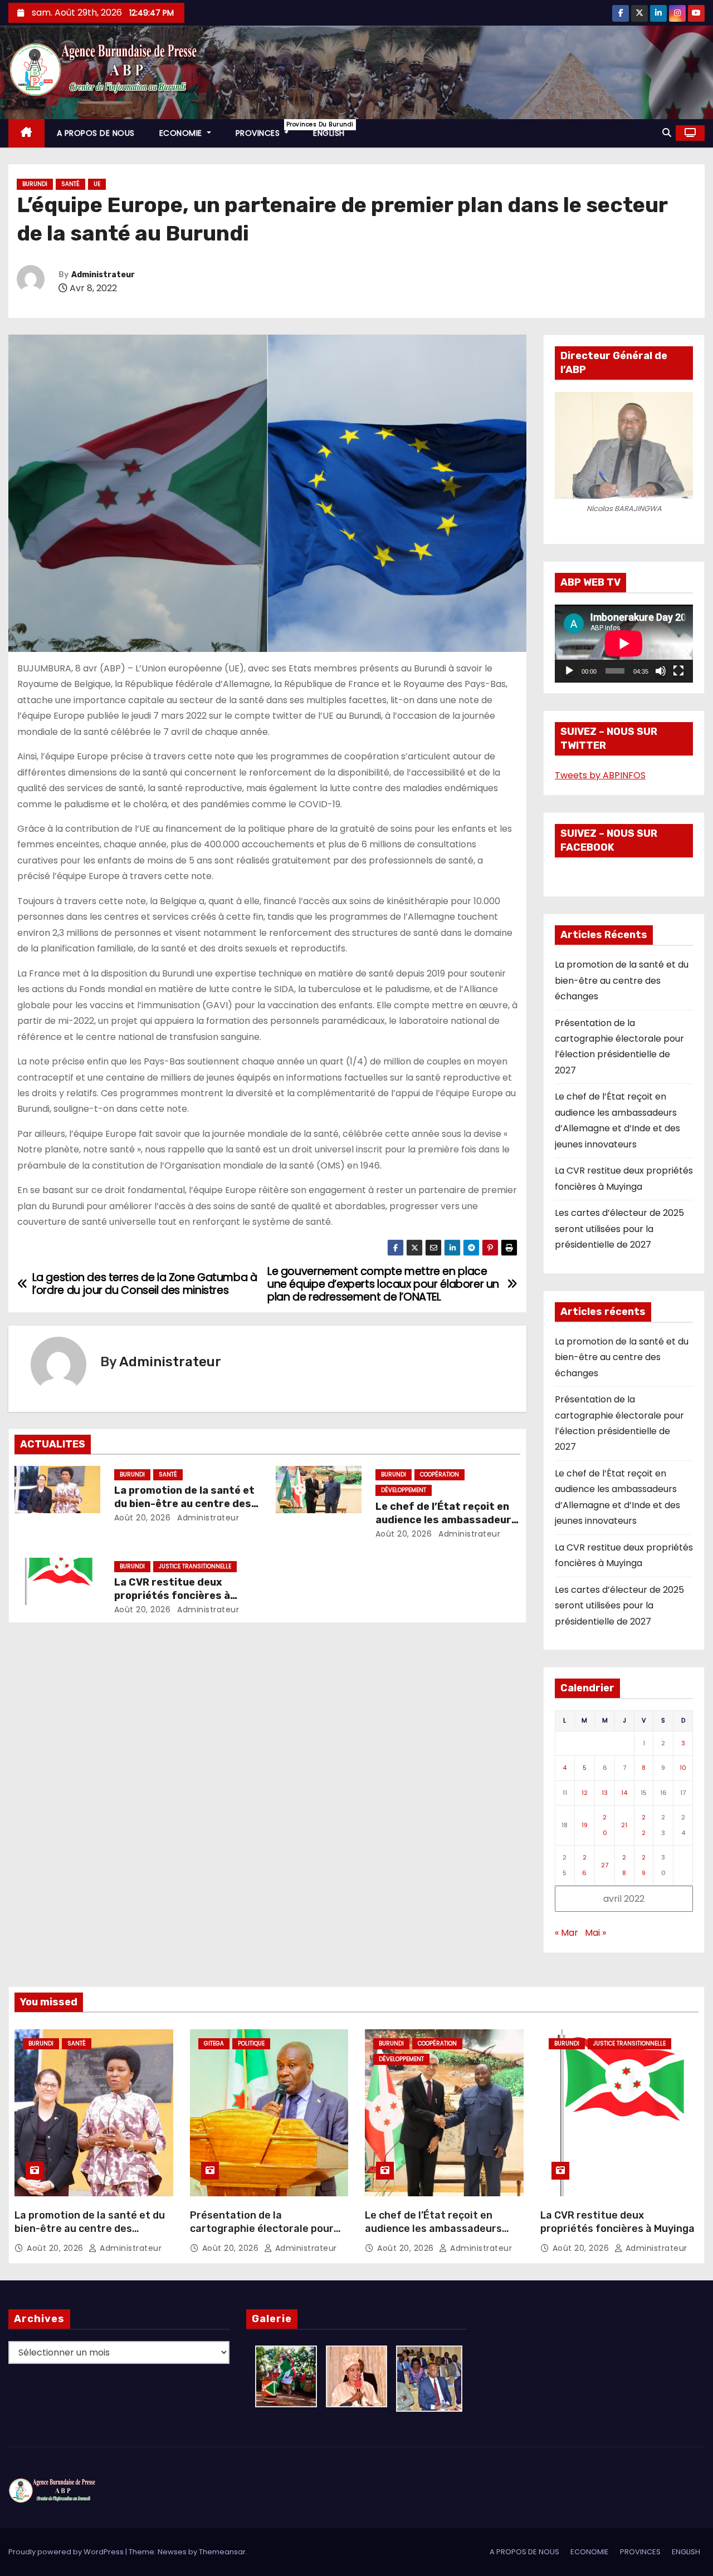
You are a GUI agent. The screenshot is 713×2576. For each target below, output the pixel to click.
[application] (624, 644)
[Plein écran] (678, 671)
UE (97, 184)
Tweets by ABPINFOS (600, 775)
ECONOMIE (182, 133)
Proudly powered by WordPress (67, 2552)
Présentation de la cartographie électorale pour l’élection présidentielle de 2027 (269, 2229)
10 (683, 1768)
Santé (70, 184)
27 (605, 1865)
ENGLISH (329, 133)
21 (624, 1825)
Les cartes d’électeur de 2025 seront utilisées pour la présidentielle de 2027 (619, 1229)
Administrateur (103, 275)
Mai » (595, 1933)
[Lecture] (569, 671)
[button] (667, 133)
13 (605, 1793)
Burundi (35, 184)
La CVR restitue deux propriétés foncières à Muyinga (172, 1596)
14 (624, 1793)
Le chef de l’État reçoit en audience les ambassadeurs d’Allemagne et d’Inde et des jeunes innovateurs (434, 2235)
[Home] (26, 133)
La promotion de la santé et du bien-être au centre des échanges (184, 1504)
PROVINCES (268, 129)
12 (585, 1793)
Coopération (439, 1475)
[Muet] (661, 671)
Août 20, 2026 (143, 1518)
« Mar (567, 1933)
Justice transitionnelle (195, 1566)
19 (585, 1825)
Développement (404, 1490)
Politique (251, 2043)
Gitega (214, 2043)
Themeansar (222, 2552)
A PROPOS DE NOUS (96, 133)
